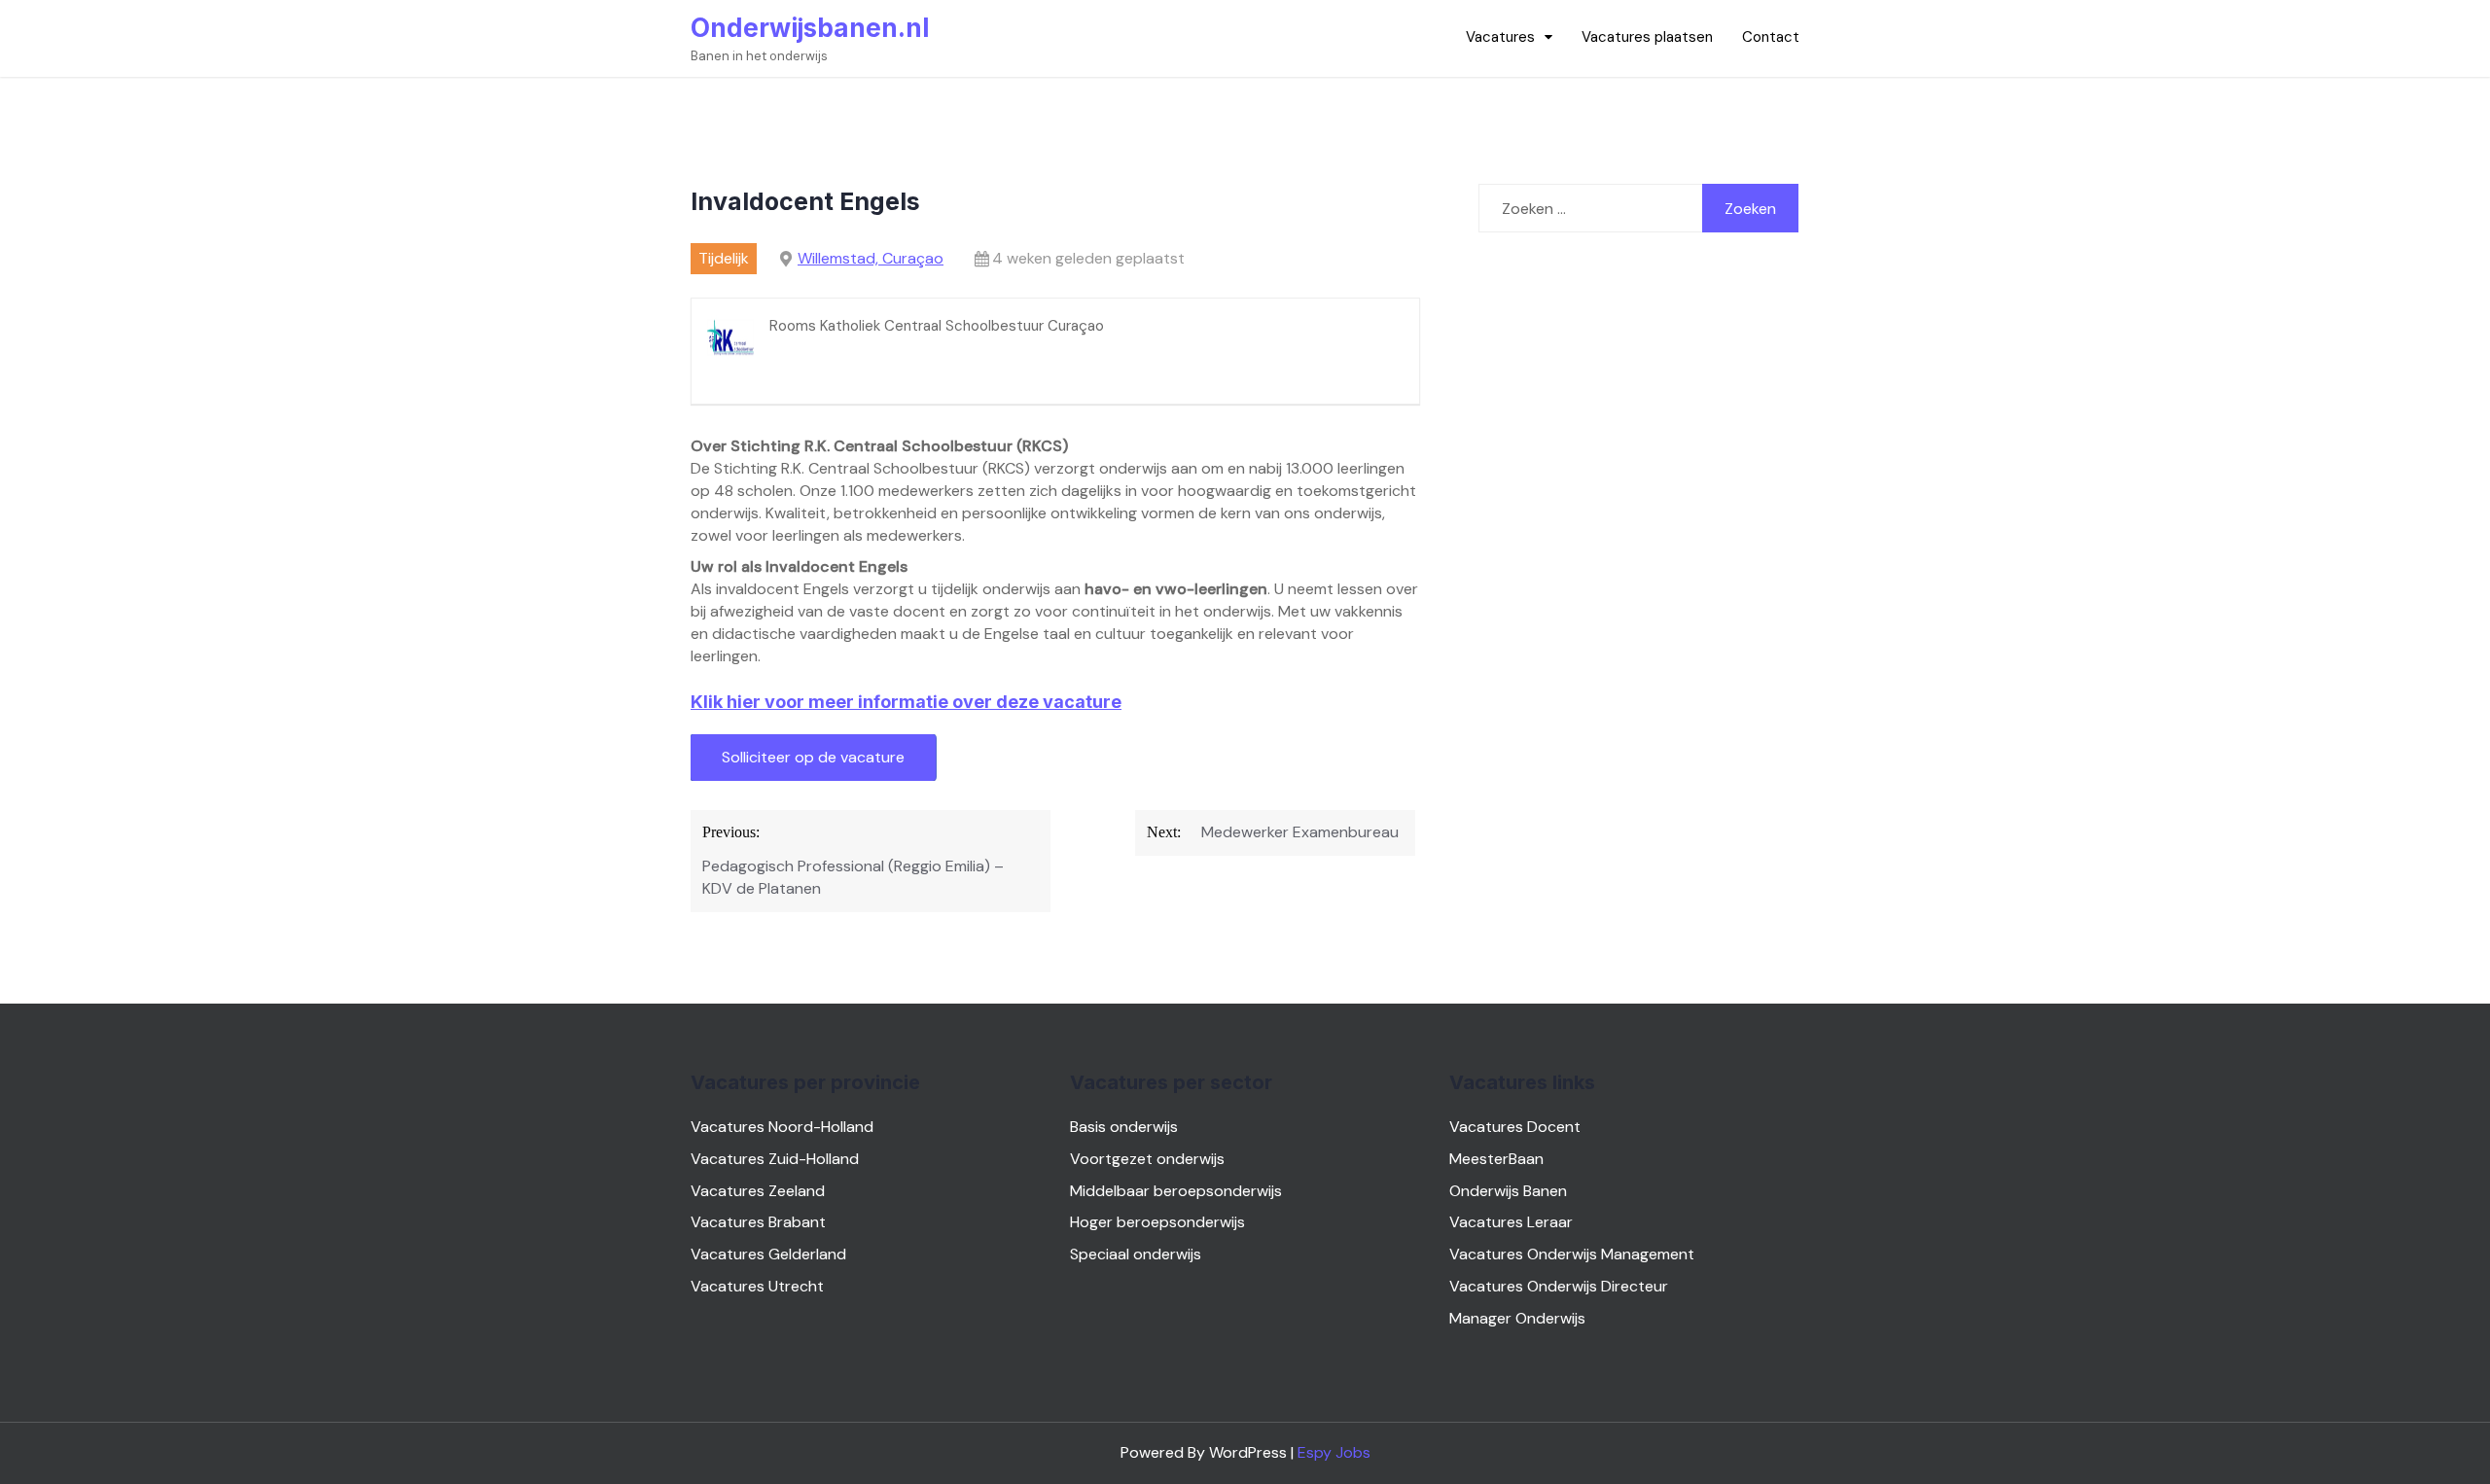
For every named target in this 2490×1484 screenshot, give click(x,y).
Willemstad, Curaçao (871, 258)
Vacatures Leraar (1511, 1222)
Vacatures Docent (1515, 1127)
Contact (1771, 37)
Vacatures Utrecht (757, 1286)
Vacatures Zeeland (758, 1191)
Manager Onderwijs (1517, 1318)
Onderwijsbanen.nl (810, 28)
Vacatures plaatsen (1647, 37)
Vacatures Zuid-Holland (775, 1159)
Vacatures (1500, 37)
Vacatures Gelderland (768, 1254)
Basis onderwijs (1124, 1127)
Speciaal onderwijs (1136, 1254)
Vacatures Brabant (758, 1222)
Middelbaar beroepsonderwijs (1176, 1191)
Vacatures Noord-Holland (782, 1127)
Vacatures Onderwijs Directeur (1559, 1286)
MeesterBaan (1496, 1159)
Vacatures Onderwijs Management (1572, 1254)
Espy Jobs (1334, 1452)
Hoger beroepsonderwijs (1157, 1222)
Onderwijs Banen (1508, 1191)
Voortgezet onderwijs (1147, 1159)
